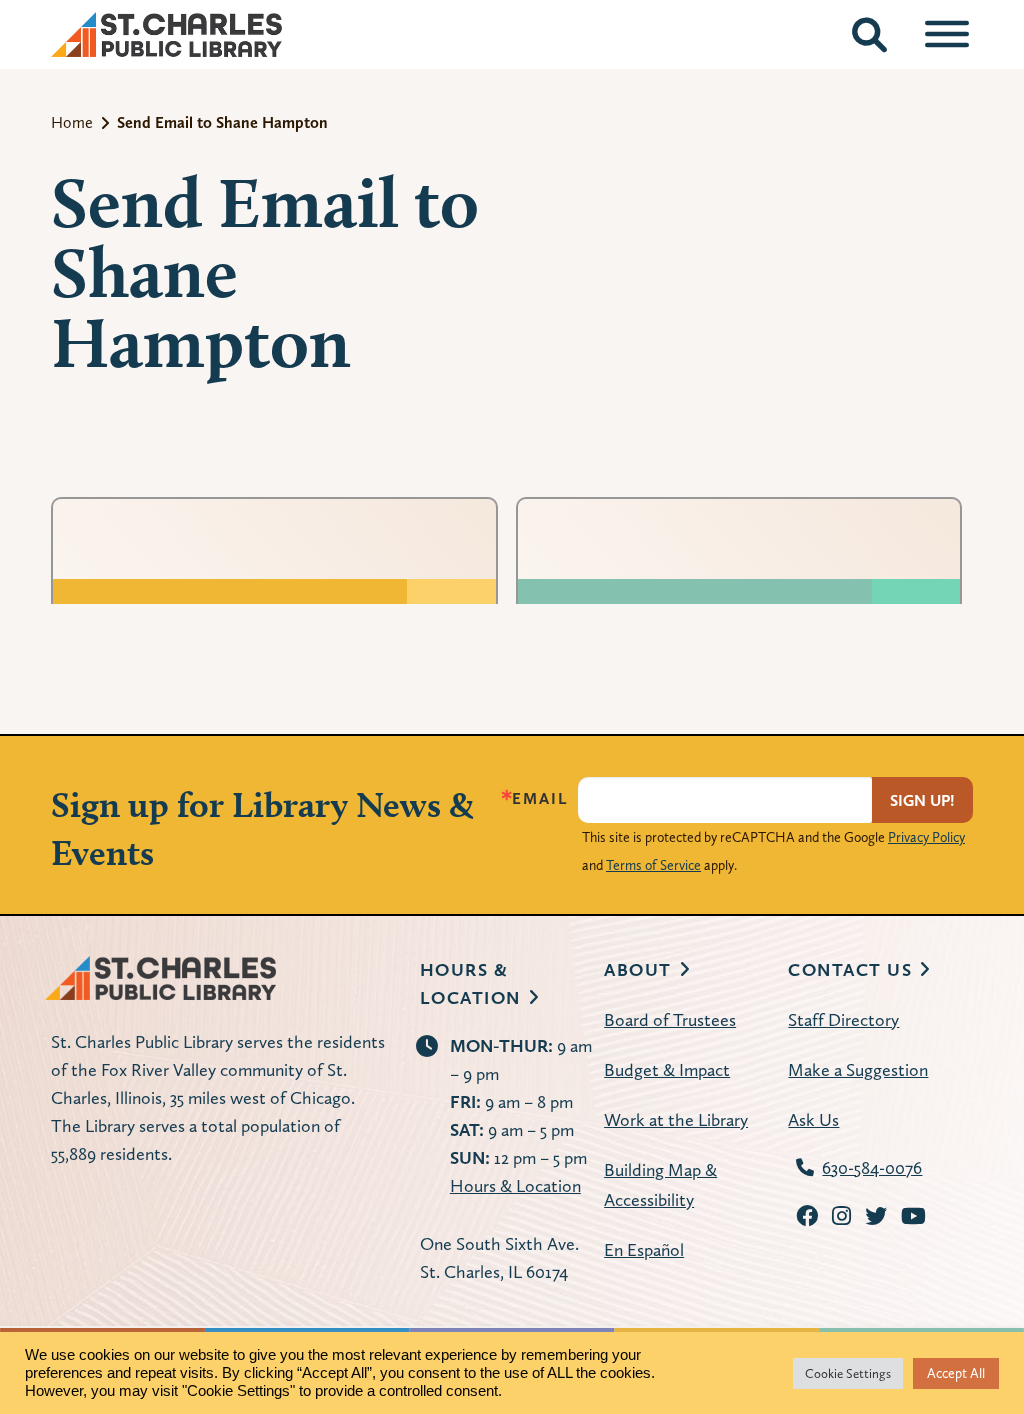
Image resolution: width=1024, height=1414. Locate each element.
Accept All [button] (956, 1373)
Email (540, 799)
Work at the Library (676, 1119)
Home (72, 122)
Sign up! (922, 800)
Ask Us (813, 1119)
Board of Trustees (670, 1019)
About (638, 969)
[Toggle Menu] (947, 34)
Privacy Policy (926, 837)
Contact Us (850, 969)
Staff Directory (843, 1019)
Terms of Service (653, 865)
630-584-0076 (872, 1167)
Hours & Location (515, 1185)
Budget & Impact (667, 1069)
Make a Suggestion (858, 1069)
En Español (644, 1249)
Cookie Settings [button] (848, 1373)
